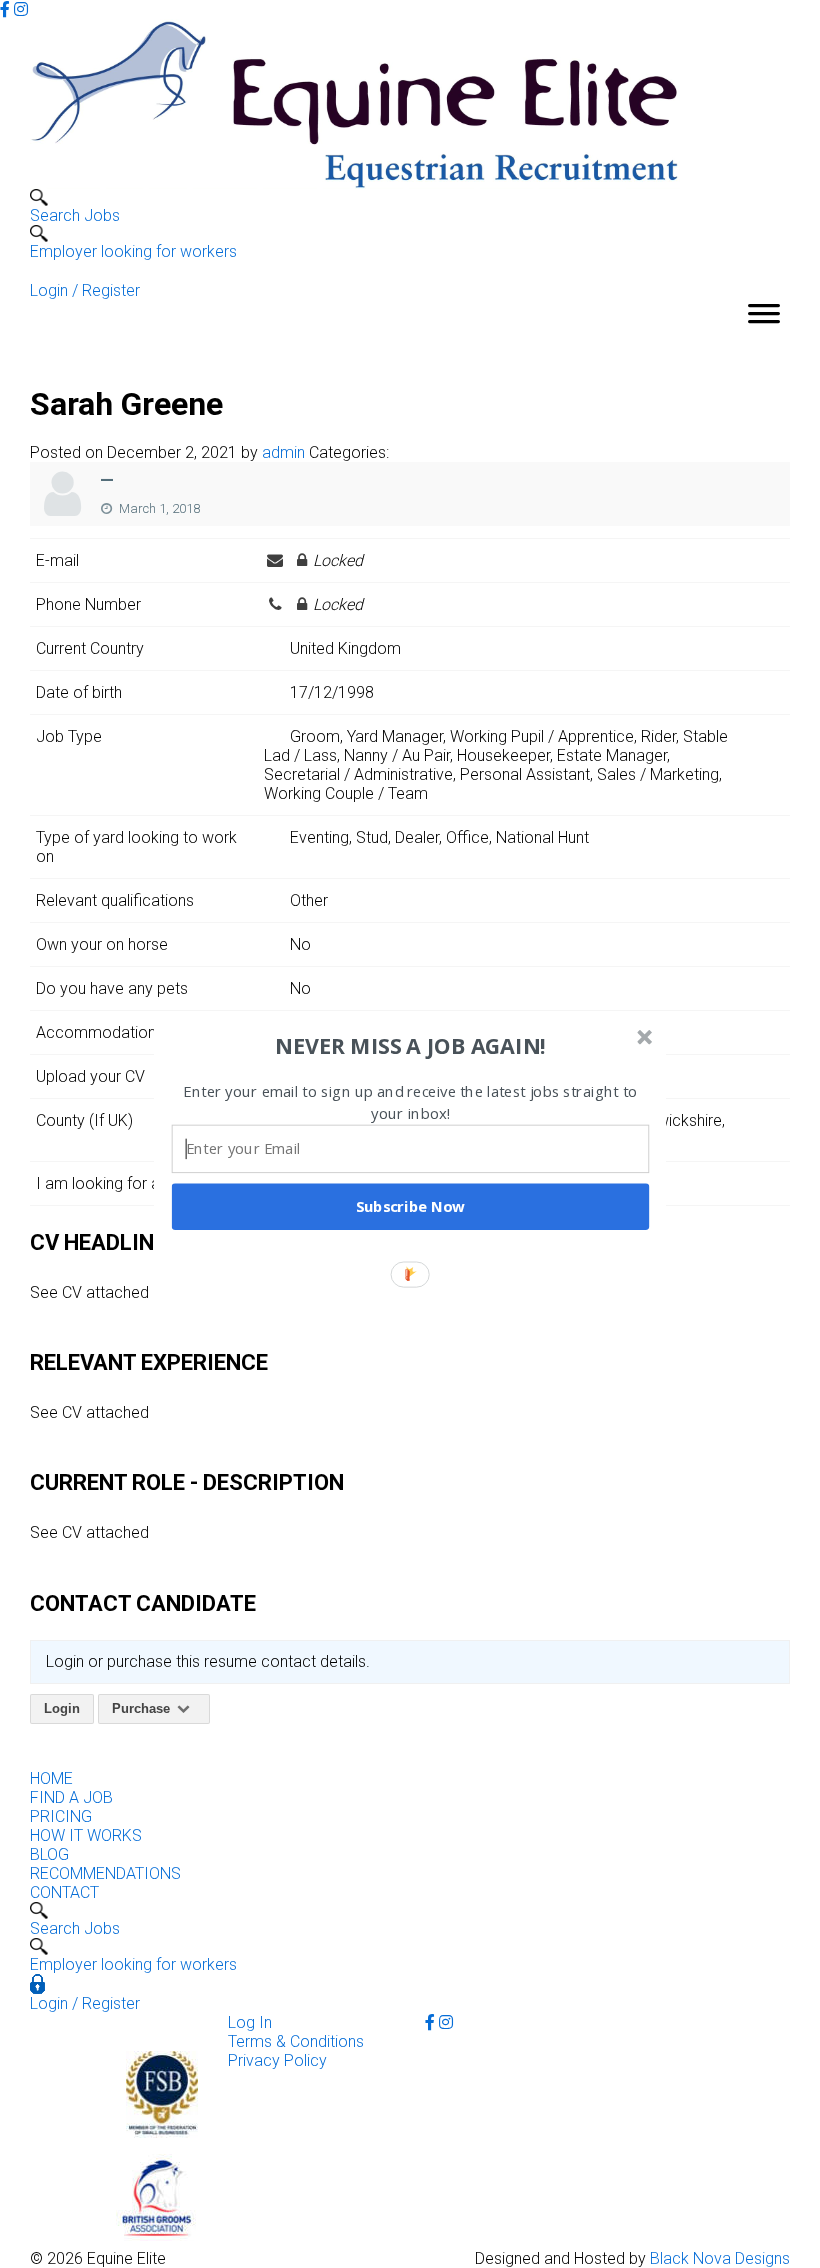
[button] (411, 1046)
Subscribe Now (411, 1206)
